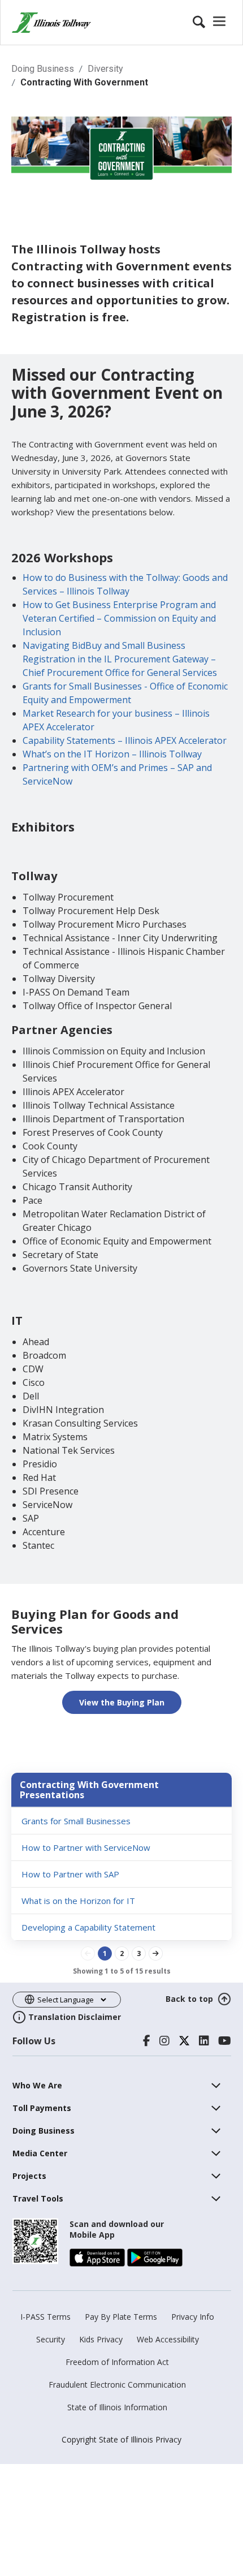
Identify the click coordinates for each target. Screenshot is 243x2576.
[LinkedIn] (204, 2041)
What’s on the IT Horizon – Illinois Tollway (112, 754)
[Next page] (156, 1953)
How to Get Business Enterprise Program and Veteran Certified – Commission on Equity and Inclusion (119, 618)
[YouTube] (225, 2041)
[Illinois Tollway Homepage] (51, 23)
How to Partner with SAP (70, 1874)
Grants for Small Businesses (76, 1821)
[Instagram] (164, 2041)
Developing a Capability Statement (88, 1927)
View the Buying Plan (122, 1702)
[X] (184, 2041)
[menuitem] (37, 2085)
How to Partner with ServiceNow (86, 1847)
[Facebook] (147, 2041)
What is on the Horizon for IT (78, 1901)
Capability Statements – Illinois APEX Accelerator (125, 740)
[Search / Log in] (211, 23)
